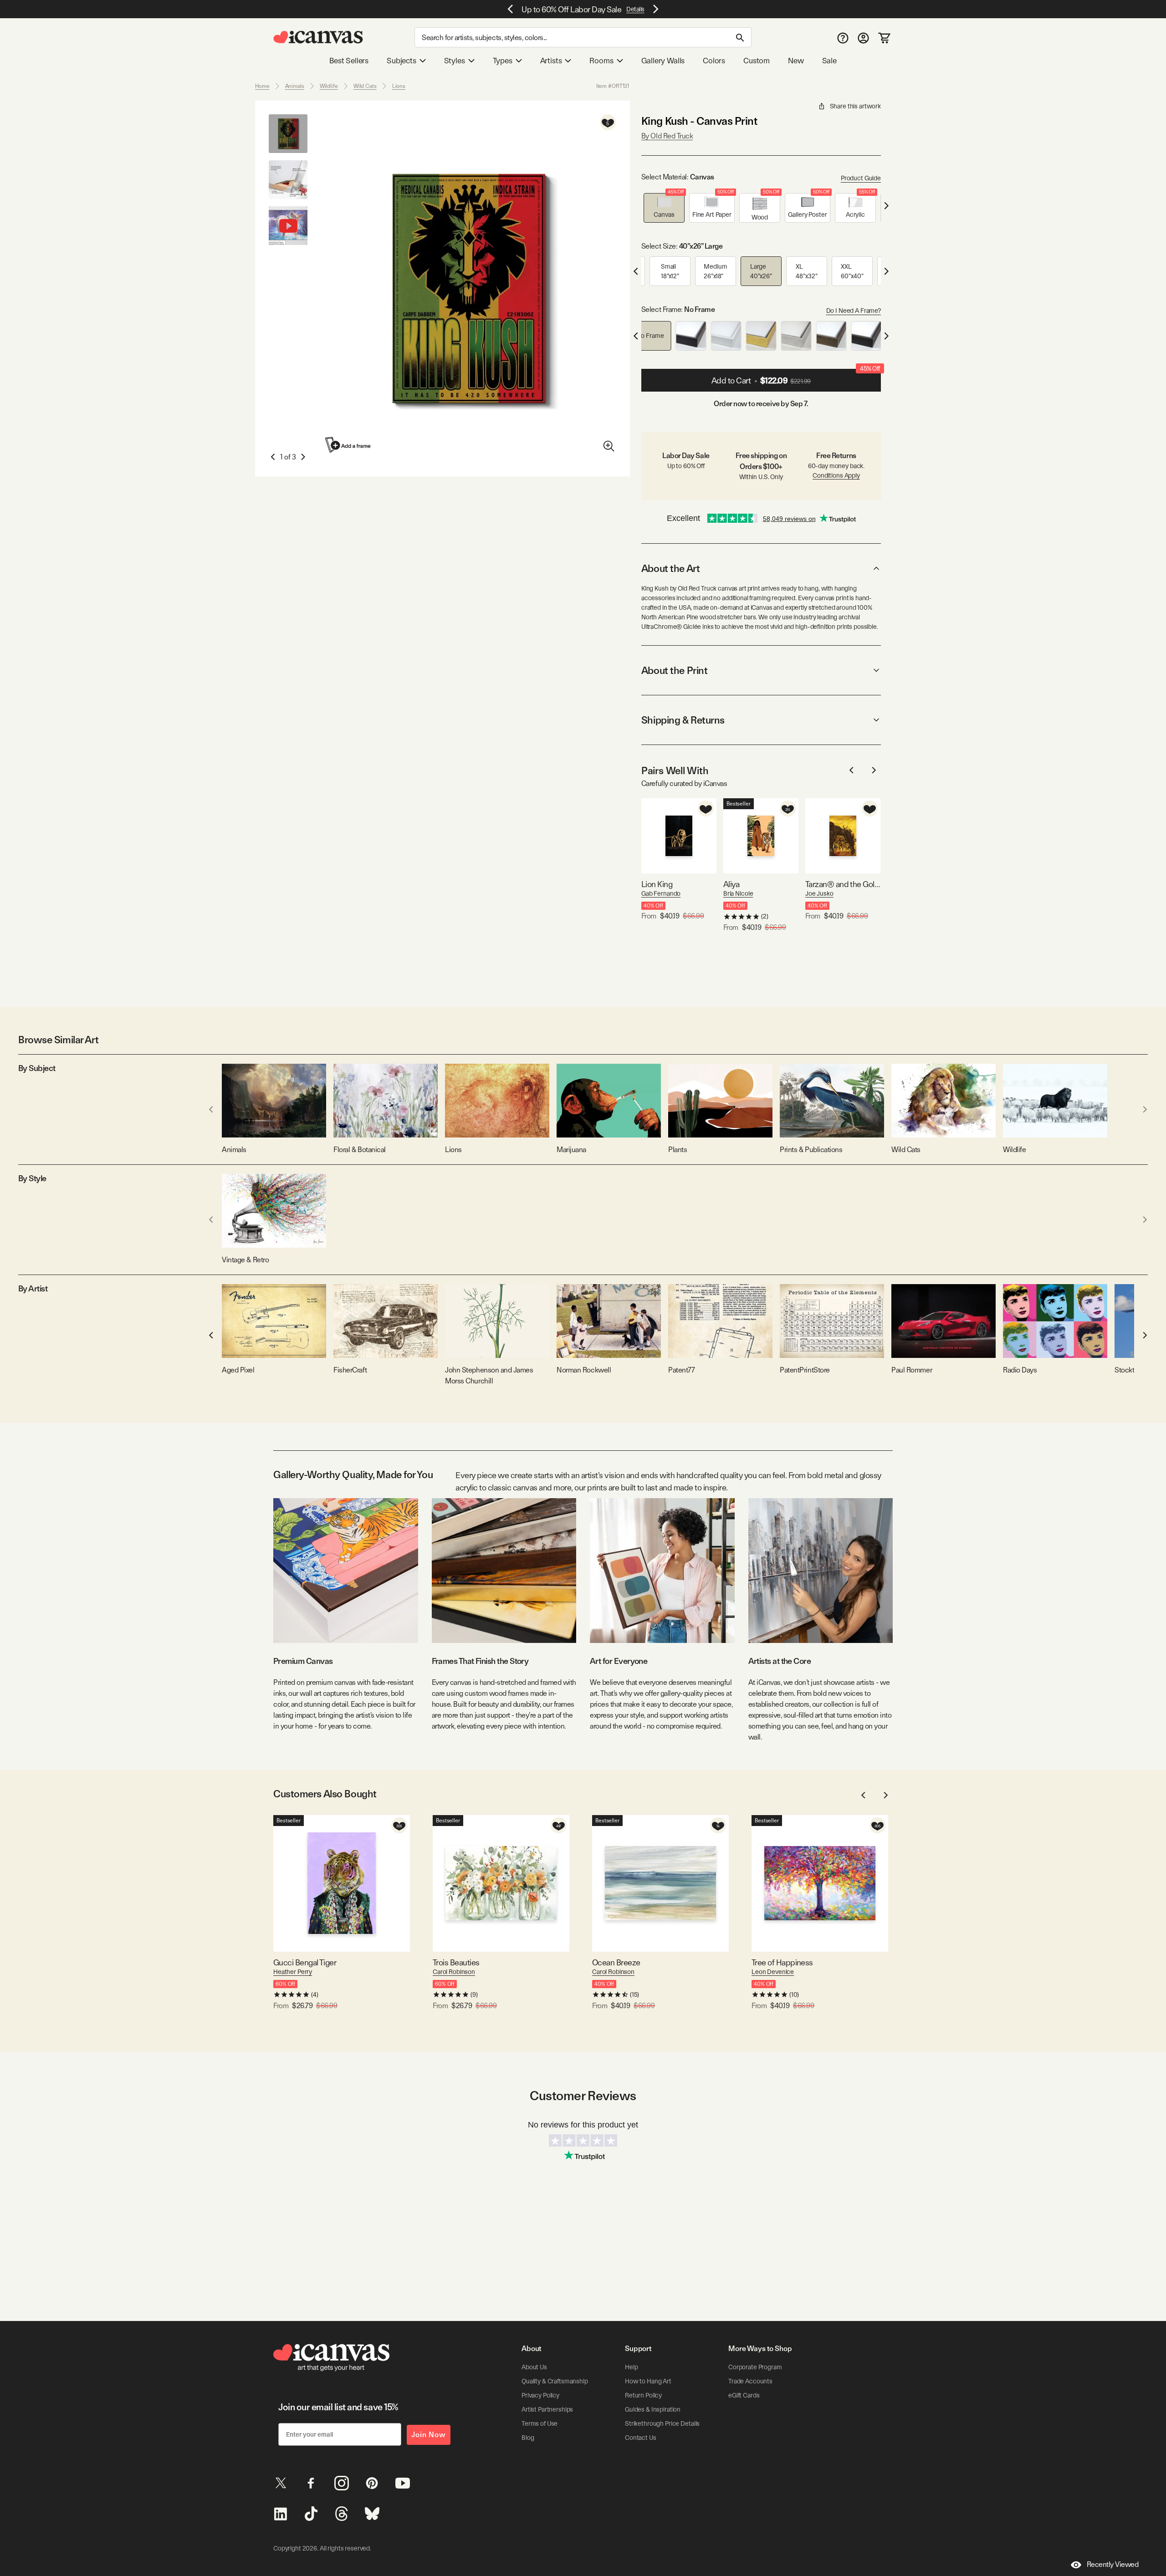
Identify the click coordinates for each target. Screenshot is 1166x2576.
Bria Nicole (738, 893)
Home (262, 86)
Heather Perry (293, 1972)
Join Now (429, 2435)
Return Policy (643, 2395)
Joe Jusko (819, 893)
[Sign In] (863, 38)
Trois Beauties (456, 1962)
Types (503, 61)
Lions (399, 86)
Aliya (731, 884)
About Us (534, 2367)
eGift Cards (744, 2395)
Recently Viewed (1113, 2564)
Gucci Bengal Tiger (305, 1962)
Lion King (657, 884)
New (796, 61)
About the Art (670, 568)
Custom (757, 61)
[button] (664, 208)
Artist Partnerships (547, 2409)
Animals (295, 86)
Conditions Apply (836, 475)
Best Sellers (349, 61)
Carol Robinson (454, 1972)
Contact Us (641, 2438)
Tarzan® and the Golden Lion (843, 884)
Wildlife (329, 86)
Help (631, 2367)
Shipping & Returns (683, 720)
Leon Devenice (773, 1972)
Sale (829, 61)
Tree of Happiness (782, 1962)
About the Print (674, 670)
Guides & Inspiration (653, 2409)
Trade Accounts (750, 2381)
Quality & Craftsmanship (555, 2381)
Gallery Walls (663, 61)
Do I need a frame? (854, 311)
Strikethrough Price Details (662, 2423)
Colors (714, 61)
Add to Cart (796, 377)
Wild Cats (365, 86)
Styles (455, 61)
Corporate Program (755, 2367)
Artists (551, 61)
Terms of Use (540, 2423)
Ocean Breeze (616, 1962)
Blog (528, 2438)
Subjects (401, 61)
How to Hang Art (648, 2381)
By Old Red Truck (667, 136)
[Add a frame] (348, 445)
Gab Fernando (661, 893)
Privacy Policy (540, 2395)
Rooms (601, 61)
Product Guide (861, 178)
